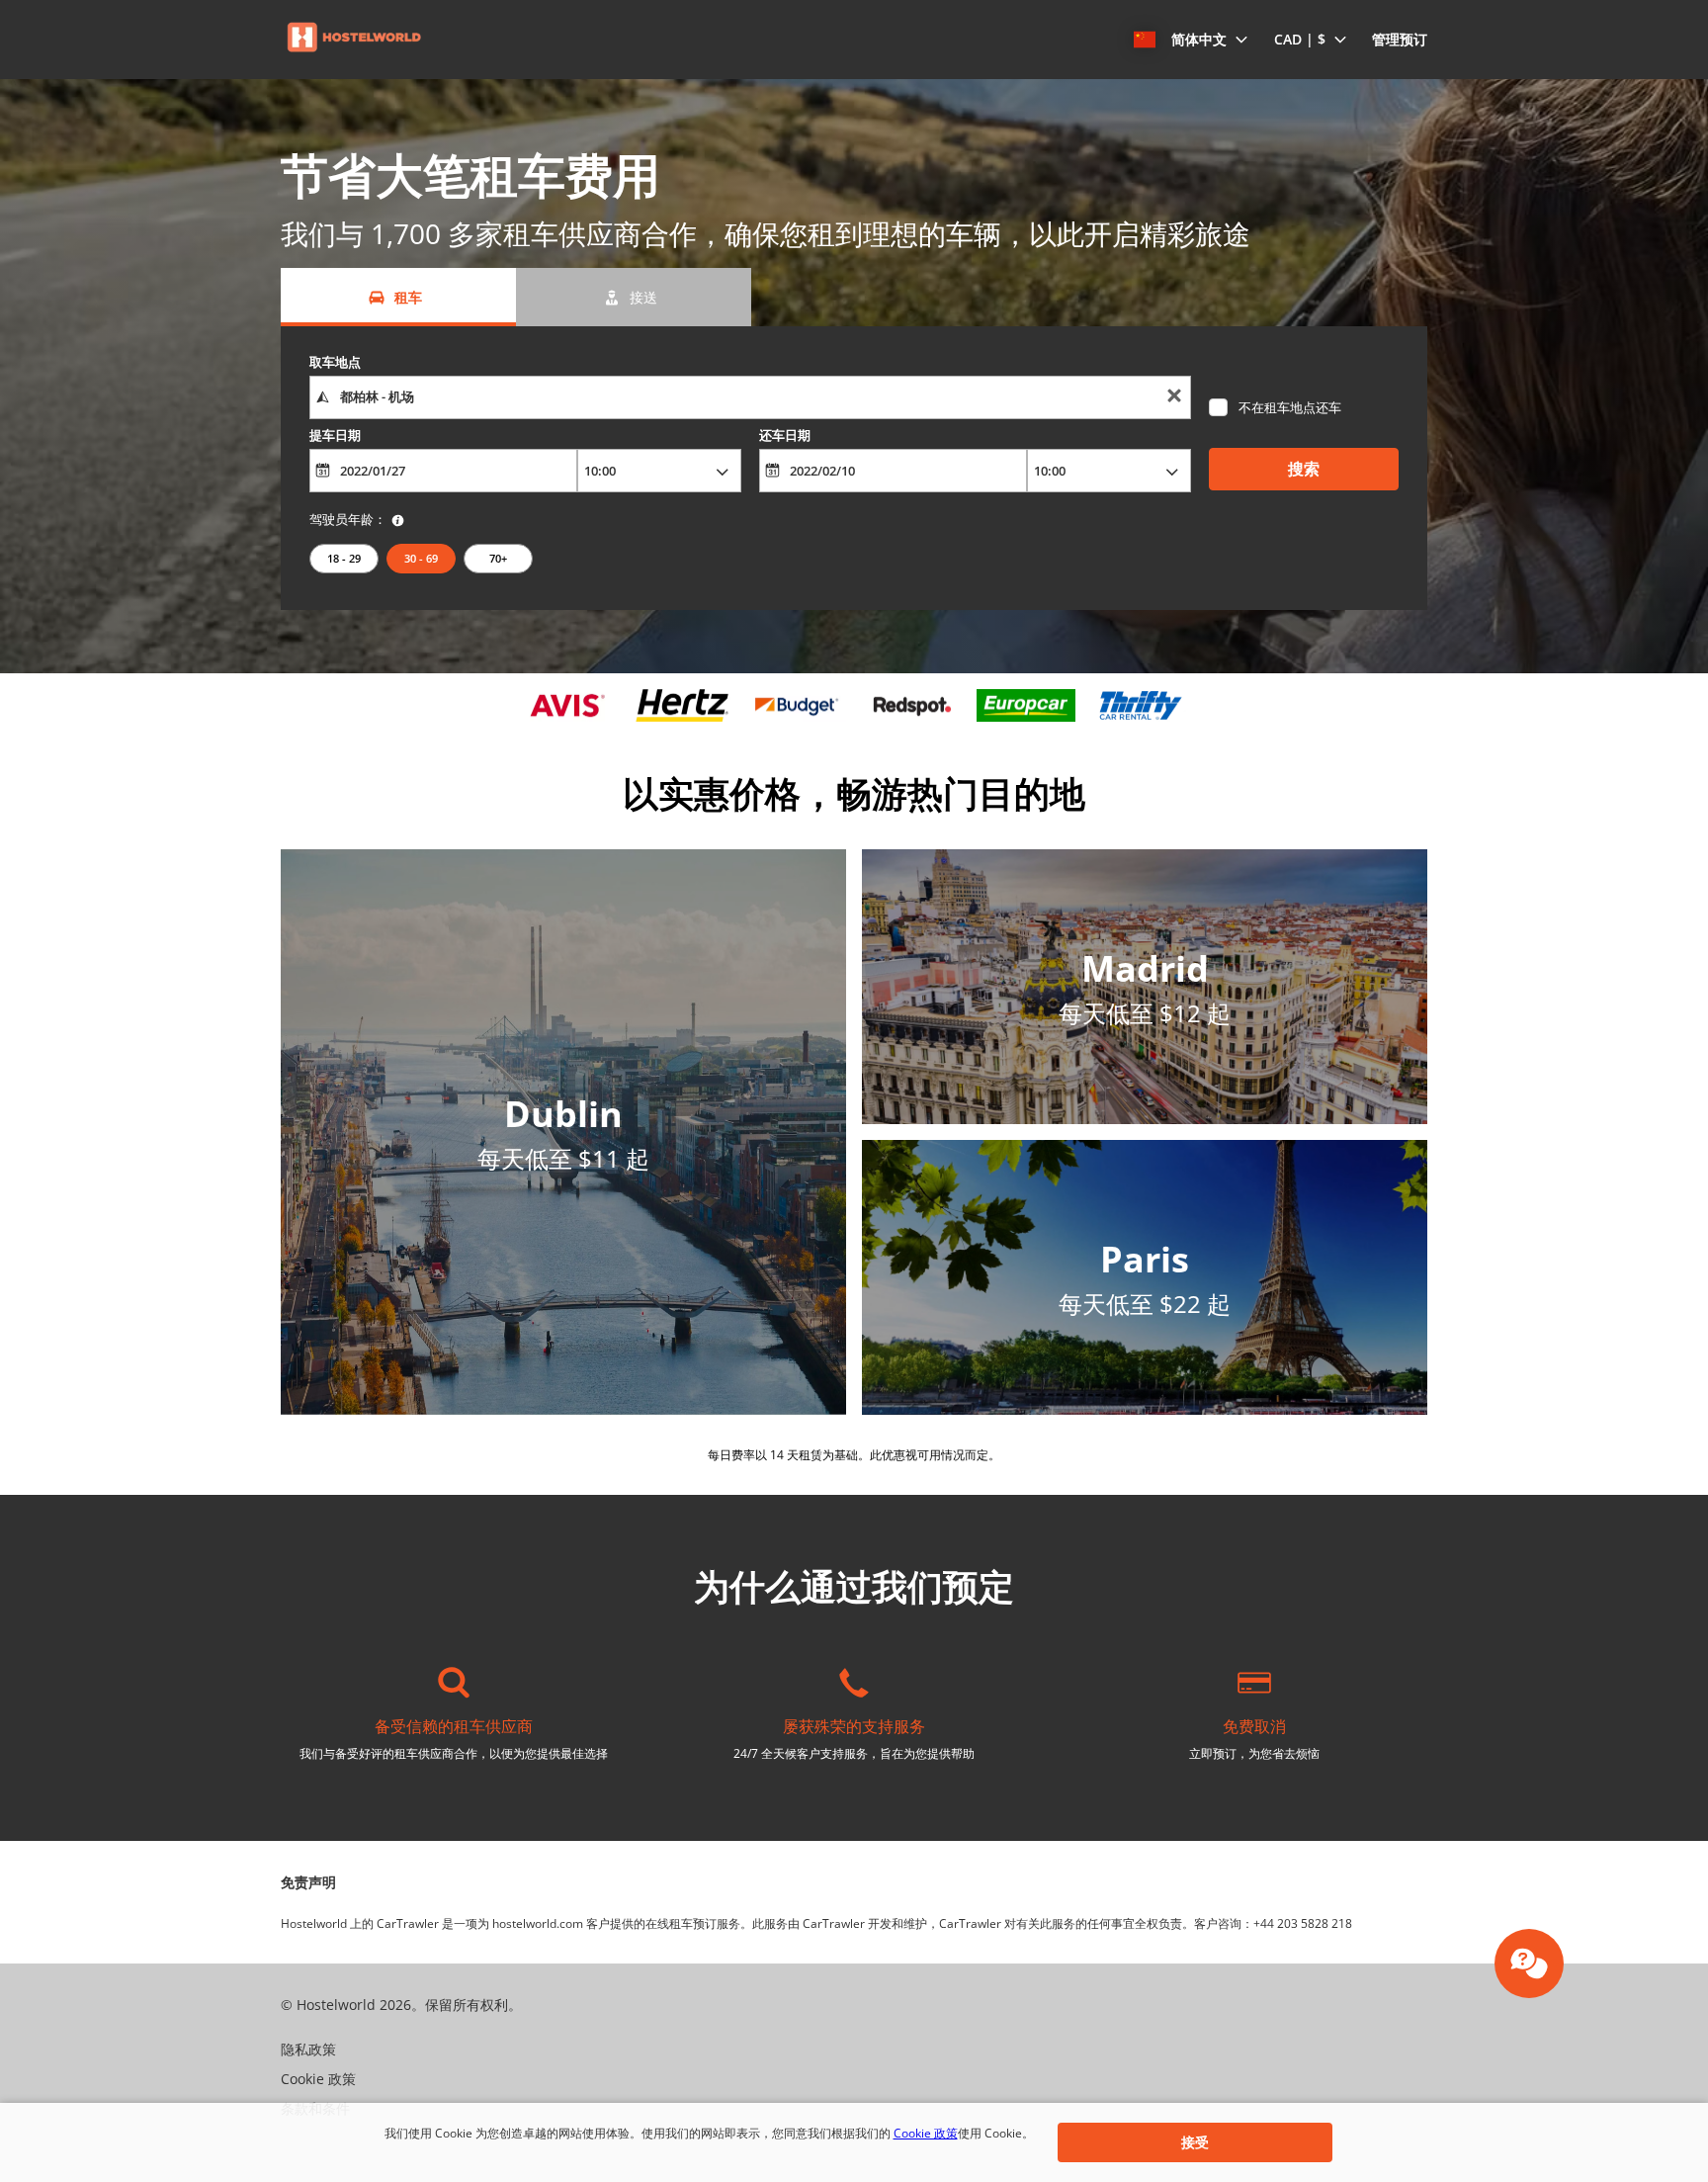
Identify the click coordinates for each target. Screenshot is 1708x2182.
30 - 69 (421, 558)
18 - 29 (344, 558)
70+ (498, 558)
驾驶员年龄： (348, 519)
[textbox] (750, 397)
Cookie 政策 (926, 2133)
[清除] (1174, 398)
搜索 (1304, 469)
